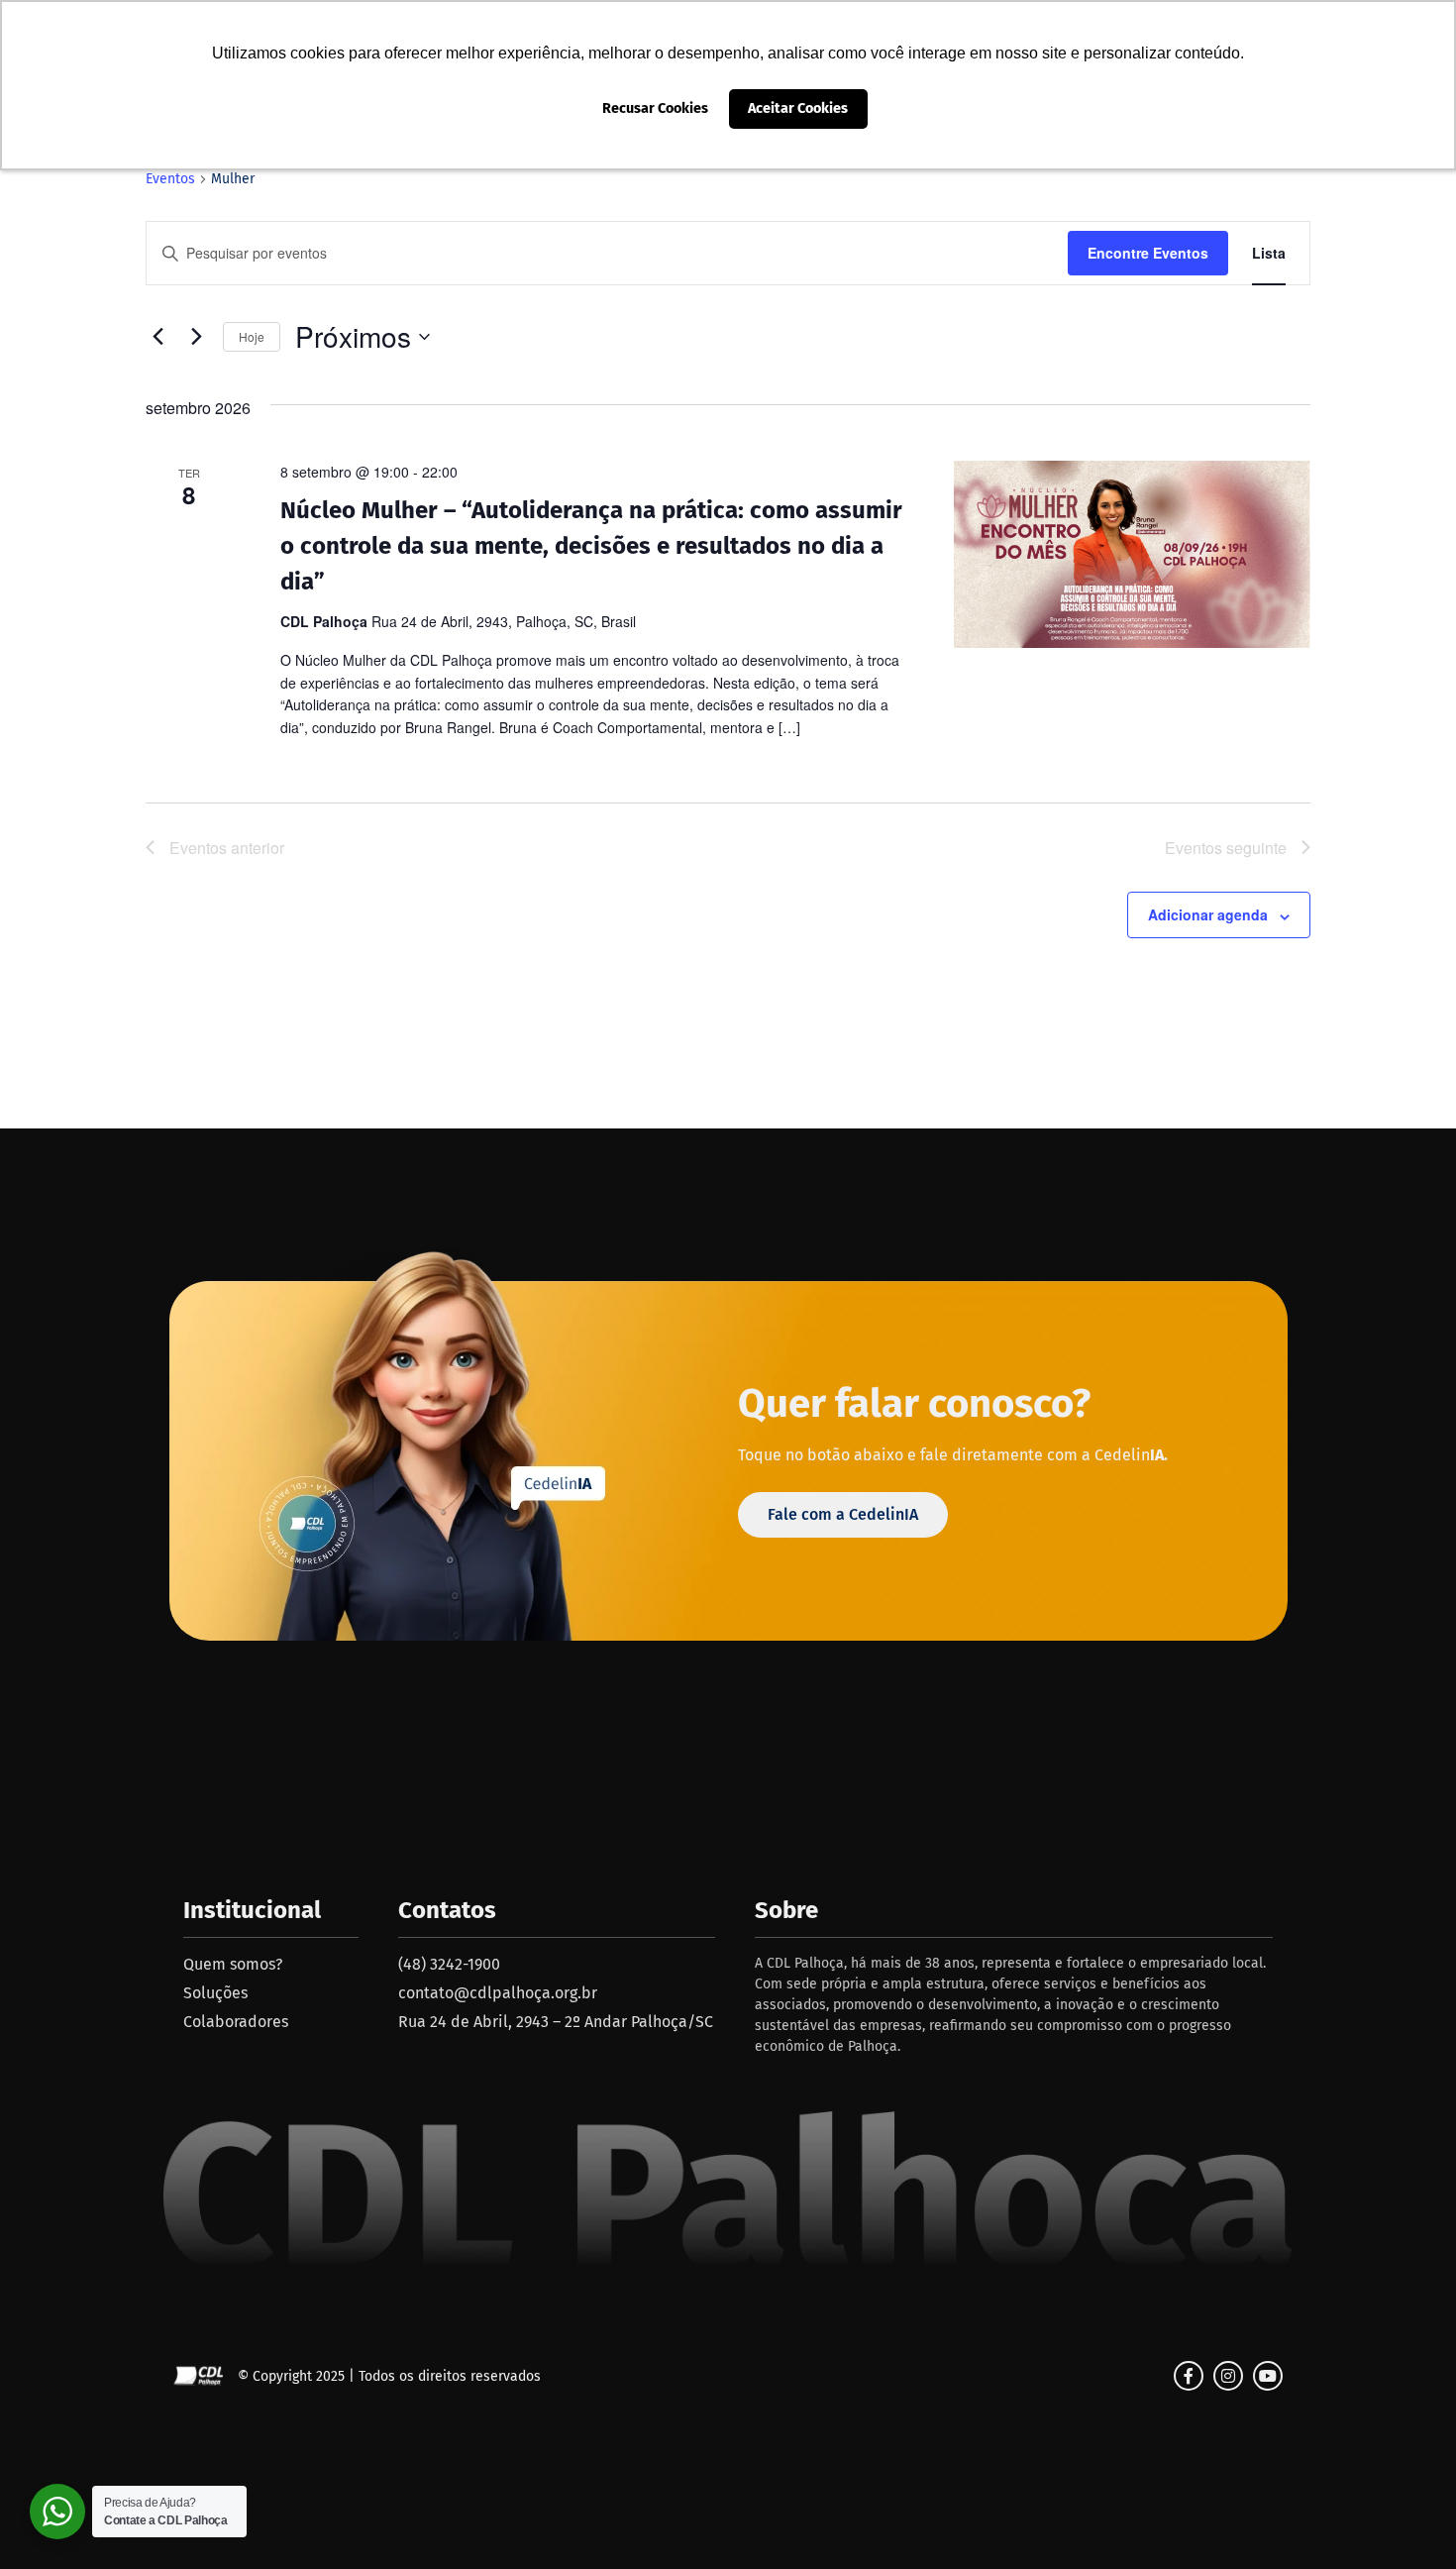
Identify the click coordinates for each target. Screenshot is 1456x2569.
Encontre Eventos (1148, 253)
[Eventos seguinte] (196, 337)
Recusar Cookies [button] (655, 108)
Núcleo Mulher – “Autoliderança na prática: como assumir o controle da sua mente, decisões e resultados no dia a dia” (591, 546)
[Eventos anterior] (157, 337)
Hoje (252, 336)
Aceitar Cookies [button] (798, 108)
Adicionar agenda (1208, 914)
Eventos (170, 179)
